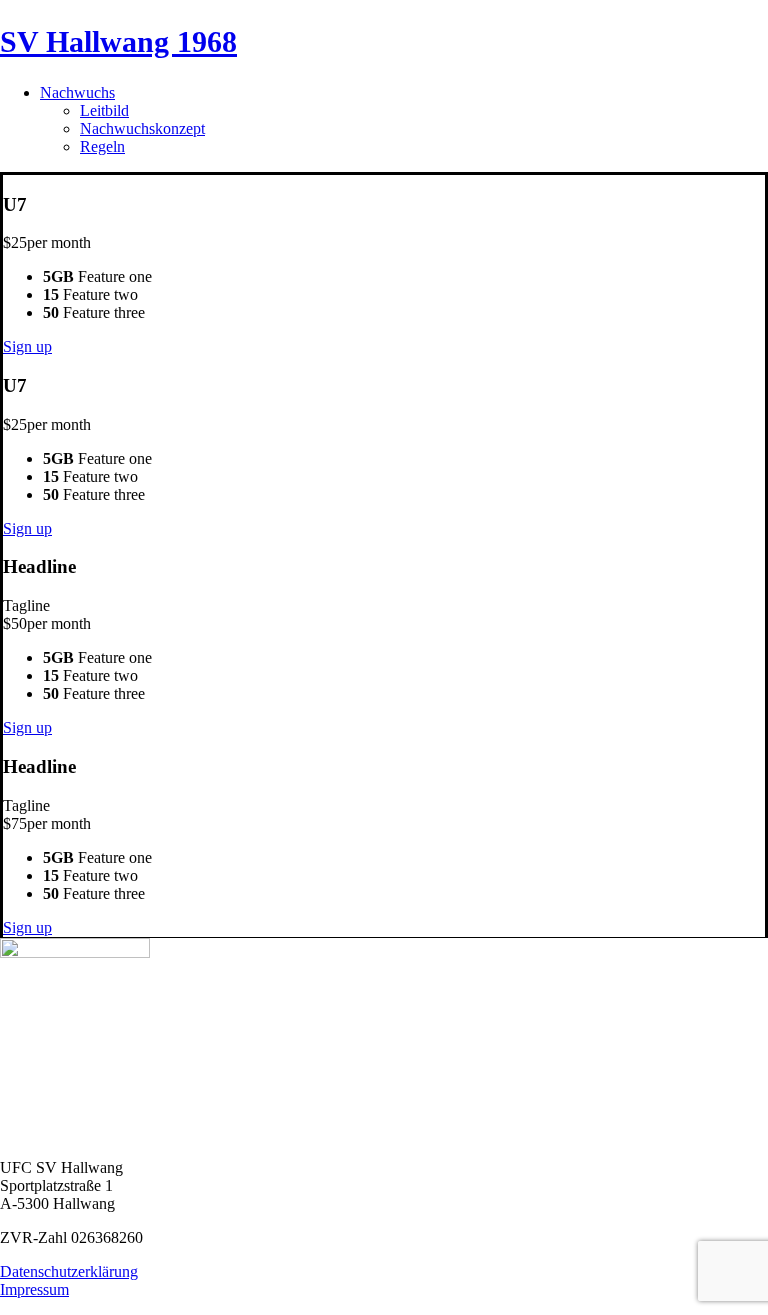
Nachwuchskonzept (142, 128)
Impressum (34, 1289)
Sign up (27, 346)
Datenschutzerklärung (69, 1271)
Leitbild (104, 110)
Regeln (102, 146)
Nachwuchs (77, 92)
